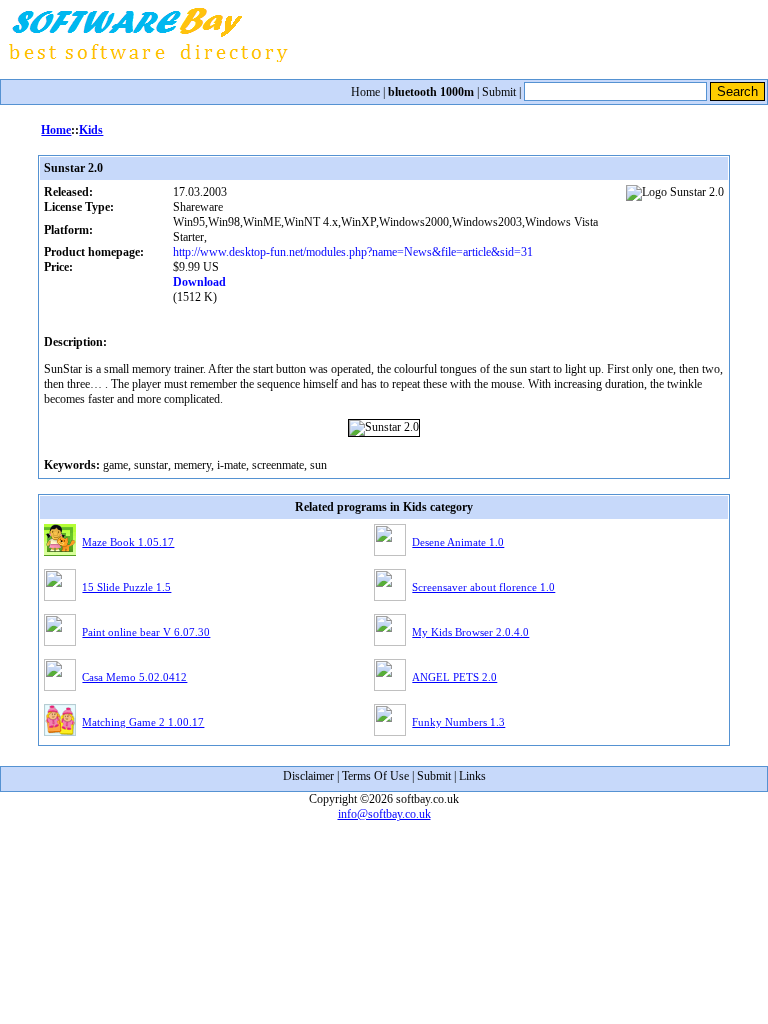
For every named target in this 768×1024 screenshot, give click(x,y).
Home (365, 92)
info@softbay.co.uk (384, 814)
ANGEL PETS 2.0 (454, 677)
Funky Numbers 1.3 (458, 722)
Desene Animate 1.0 (458, 542)
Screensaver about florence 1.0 (483, 587)
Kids (91, 130)
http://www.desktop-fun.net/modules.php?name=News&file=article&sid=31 (353, 252)
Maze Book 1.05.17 (128, 542)
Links (472, 776)
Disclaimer (308, 776)
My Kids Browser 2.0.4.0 (470, 632)
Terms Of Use (375, 776)
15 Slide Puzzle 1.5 (126, 587)
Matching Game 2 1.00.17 (143, 722)
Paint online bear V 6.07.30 (146, 632)
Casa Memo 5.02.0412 (134, 677)
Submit (499, 92)
